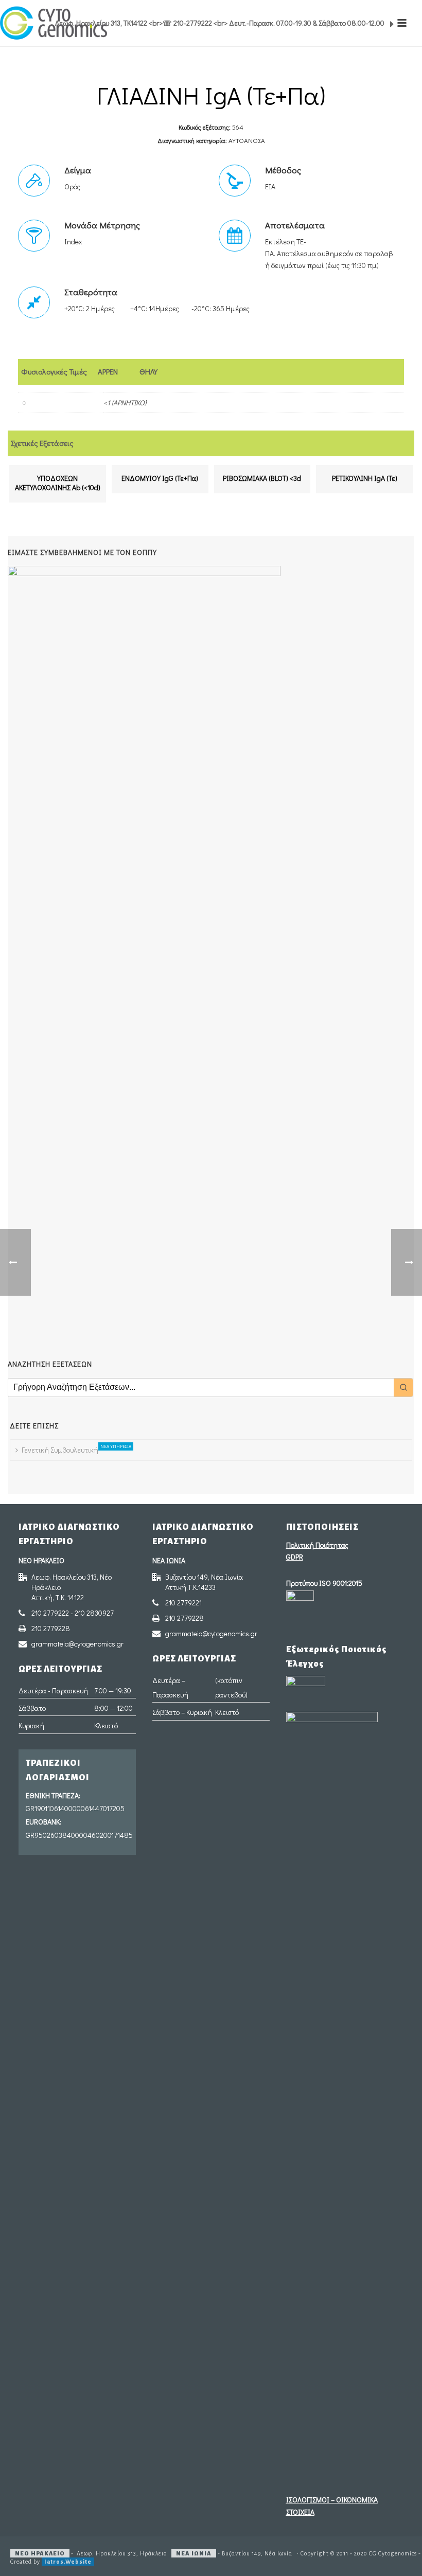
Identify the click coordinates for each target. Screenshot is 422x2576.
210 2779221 (183, 1603)
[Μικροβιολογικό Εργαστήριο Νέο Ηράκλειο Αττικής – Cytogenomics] (54, 23)
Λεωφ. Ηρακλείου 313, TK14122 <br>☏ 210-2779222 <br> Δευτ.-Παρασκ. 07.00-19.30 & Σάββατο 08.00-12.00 (221, 23)
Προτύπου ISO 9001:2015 (324, 1583)
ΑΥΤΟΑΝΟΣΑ (247, 140)
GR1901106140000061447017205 (75, 1808)
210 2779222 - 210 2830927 (73, 1613)
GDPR (295, 1557)
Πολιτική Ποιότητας (317, 1545)
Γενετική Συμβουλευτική (63, 1449)
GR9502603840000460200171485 (78, 1835)
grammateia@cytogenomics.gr (77, 1644)
